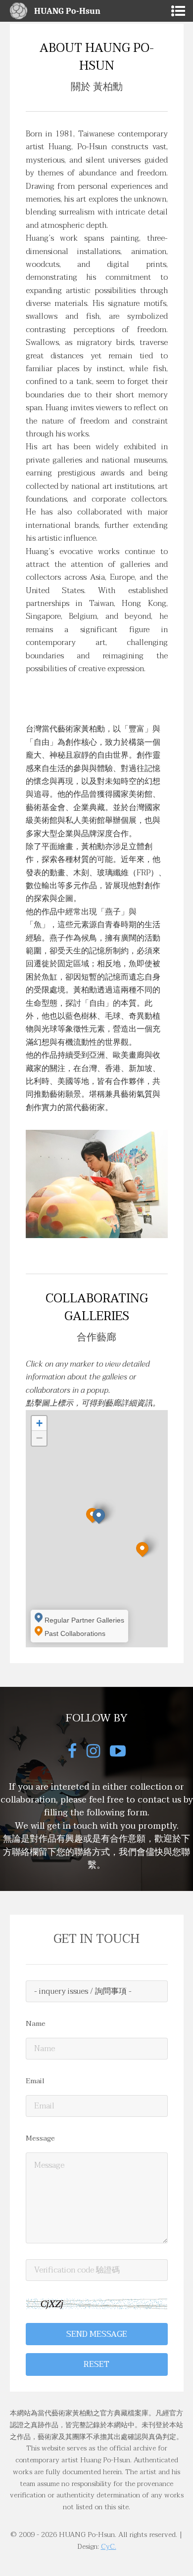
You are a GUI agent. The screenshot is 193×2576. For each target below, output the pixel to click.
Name (36, 2024)
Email (35, 2081)
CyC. (109, 2547)
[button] (99, 1516)
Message (40, 2139)
